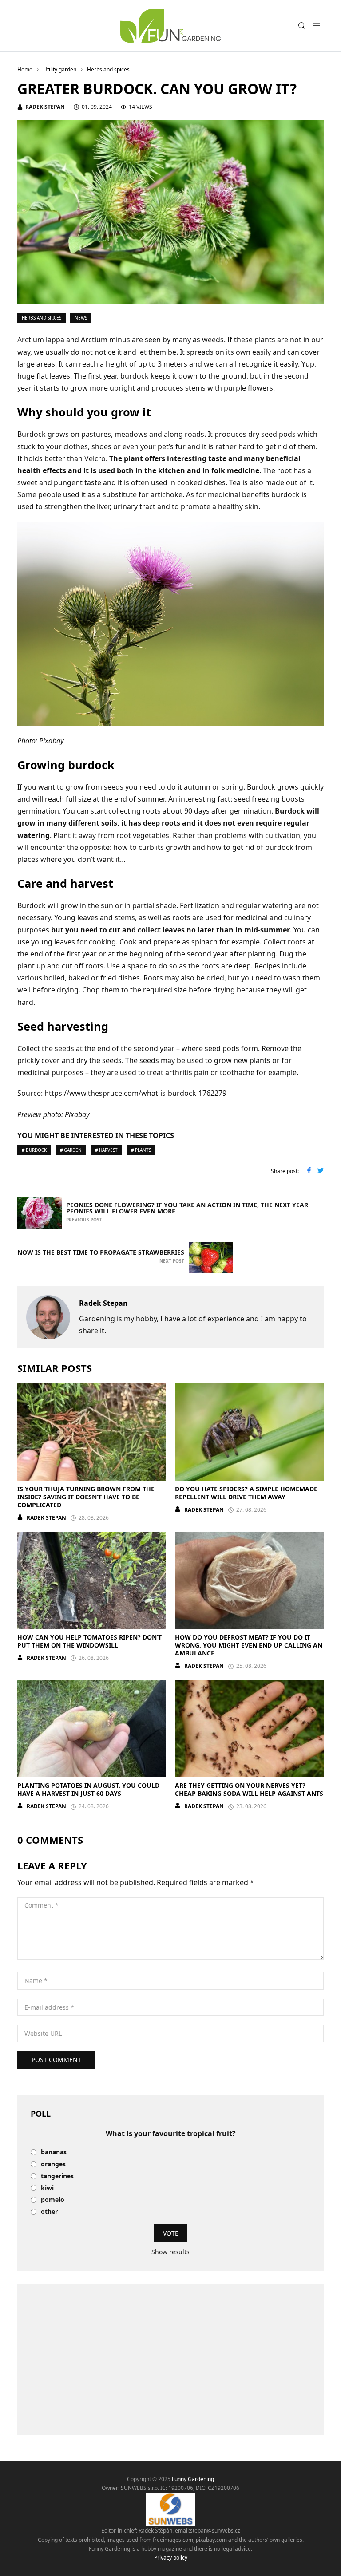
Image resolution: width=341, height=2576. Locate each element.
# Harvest (106, 1150)
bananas (54, 2152)
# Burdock (34, 1150)
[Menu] (316, 26)
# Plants (141, 1150)
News (81, 318)
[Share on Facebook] (309, 1171)
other (49, 2212)
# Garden (71, 1150)
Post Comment (56, 2060)
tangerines (57, 2176)
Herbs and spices (42, 318)
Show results (170, 2252)
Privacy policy (171, 2558)
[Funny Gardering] (170, 26)
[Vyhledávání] (302, 26)
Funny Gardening (193, 2479)
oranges (53, 2164)
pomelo (53, 2200)
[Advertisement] (170, 2359)
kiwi (47, 2188)
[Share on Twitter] (321, 1171)
